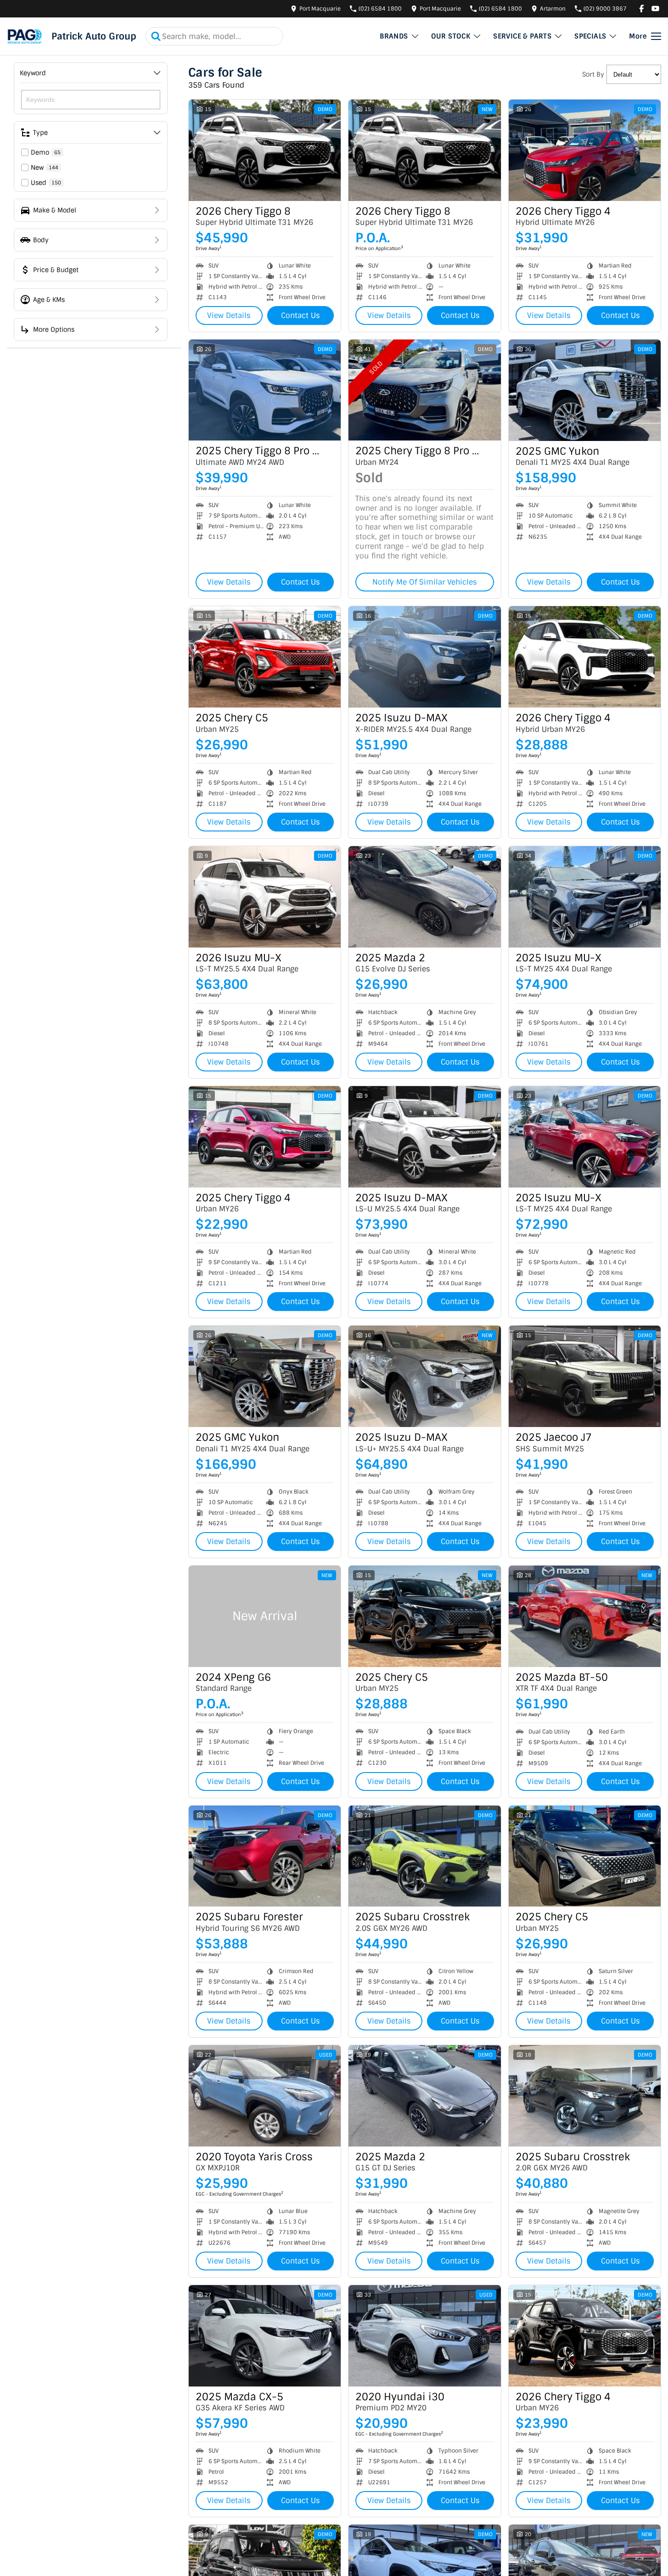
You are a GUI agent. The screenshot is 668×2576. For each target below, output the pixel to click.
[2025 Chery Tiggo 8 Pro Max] (265, 390)
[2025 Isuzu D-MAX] (424, 657)
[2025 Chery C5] (265, 657)
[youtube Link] (655, 8)
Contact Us (300, 315)
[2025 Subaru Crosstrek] (424, 1856)
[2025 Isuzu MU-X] (585, 897)
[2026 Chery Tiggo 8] (265, 150)
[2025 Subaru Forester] (265, 1856)
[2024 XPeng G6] (265, 1616)
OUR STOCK (451, 36)
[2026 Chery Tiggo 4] (585, 150)
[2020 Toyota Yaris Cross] (265, 2096)
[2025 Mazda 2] (424, 897)
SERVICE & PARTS (522, 36)
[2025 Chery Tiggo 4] (265, 1137)
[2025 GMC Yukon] (585, 390)
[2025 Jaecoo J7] (585, 1376)
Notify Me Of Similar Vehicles (425, 582)
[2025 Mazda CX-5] (265, 2336)
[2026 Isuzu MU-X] (265, 897)
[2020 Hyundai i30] (424, 2336)
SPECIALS (590, 36)
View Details (229, 315)
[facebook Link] (642, 8)
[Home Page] (25, 36)
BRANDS (394, 36)
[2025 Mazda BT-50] (585, 1616)
